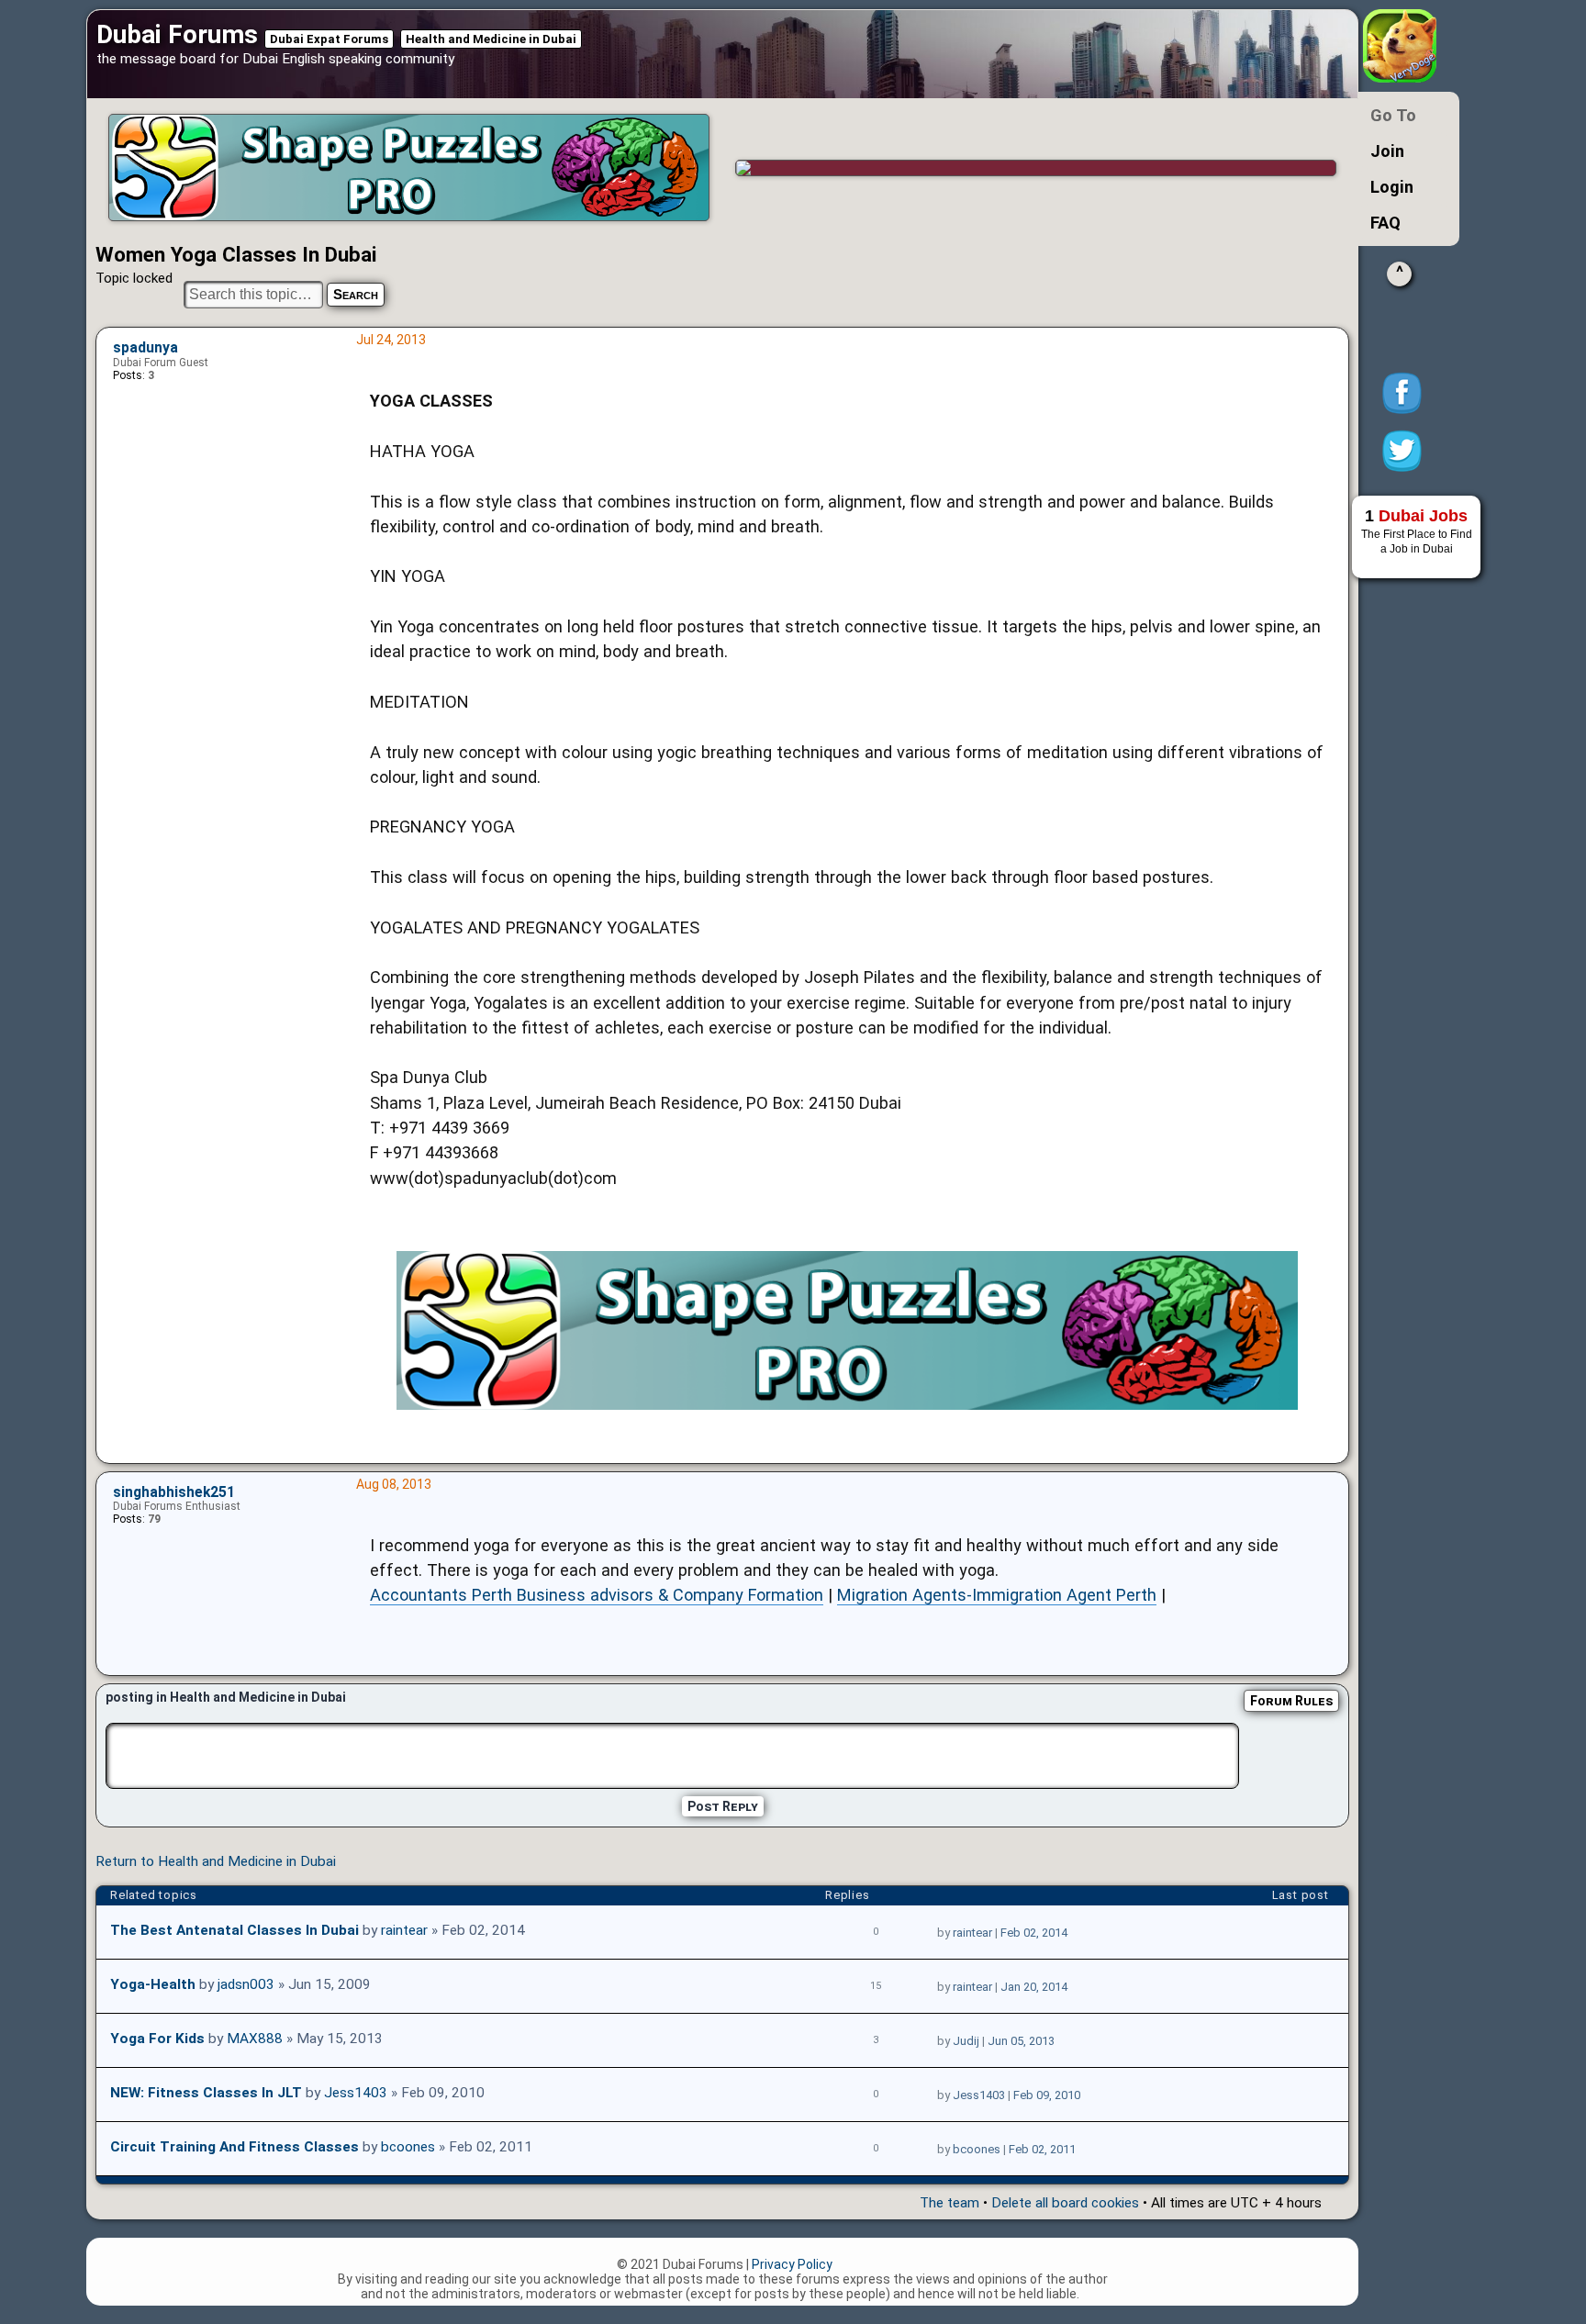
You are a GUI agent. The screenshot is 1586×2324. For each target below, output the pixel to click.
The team (949, 2203)
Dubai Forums (177, 34)
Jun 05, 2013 (1021, 2041)
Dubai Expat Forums (329, 39)
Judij (966, 2041)
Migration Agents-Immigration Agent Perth (997, 1595)
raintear (404, 1930)
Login (1392, 187)
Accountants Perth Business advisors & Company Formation (597, 1595)
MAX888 (255, 2039)
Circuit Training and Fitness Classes (235, 2147)
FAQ (1385, 223)
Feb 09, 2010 (1047, 2095)
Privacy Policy (792, 2264)
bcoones (408, 2147)
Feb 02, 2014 (1034, 1933)
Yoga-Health (153, 1984)
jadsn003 (246, 1984)
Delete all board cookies (1065, 2203)
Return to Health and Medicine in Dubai (216, 1861)
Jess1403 (356, 2093)
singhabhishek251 (174, 1492)
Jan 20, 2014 (1034, 1987)
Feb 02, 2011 (1042, 2149)
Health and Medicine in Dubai (491, 39)
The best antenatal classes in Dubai (235, 1930)
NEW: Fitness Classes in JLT (206, 2093)
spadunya (145, 348)
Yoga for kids (157, 2039)
